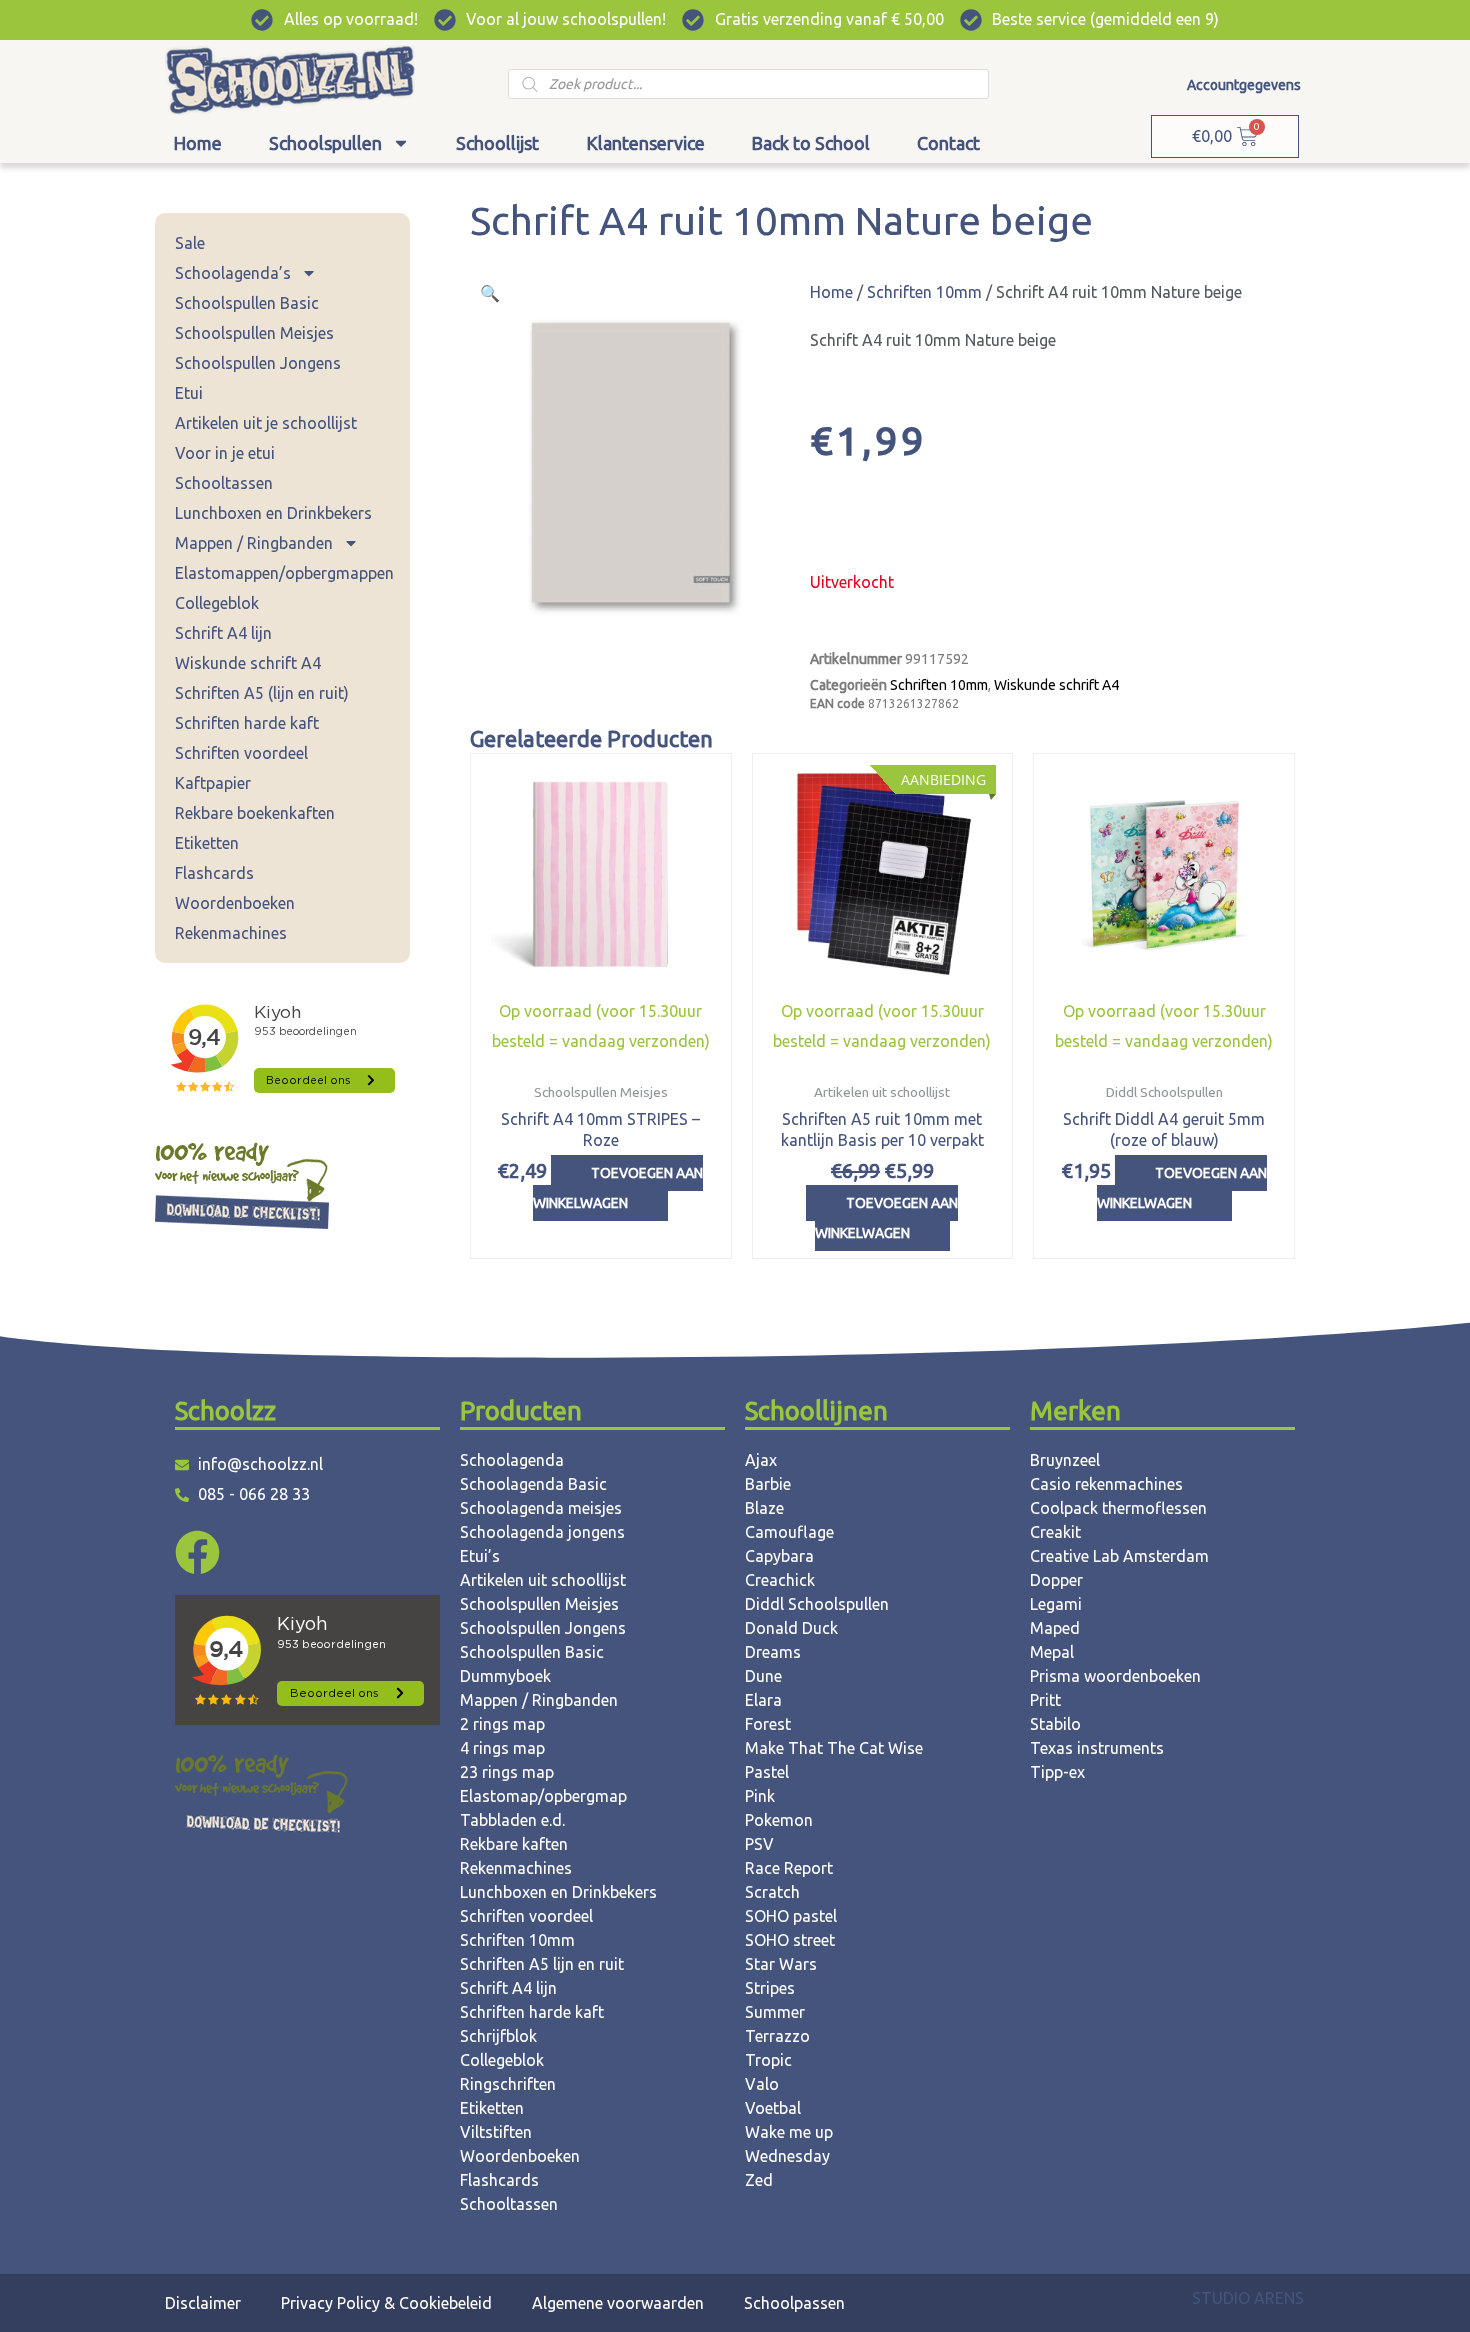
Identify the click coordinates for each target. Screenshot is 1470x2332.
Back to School (810, 143)
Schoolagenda (512, 1460)
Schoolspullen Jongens (258, 363)
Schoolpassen (794, 2303)
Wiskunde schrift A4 (248, 663)
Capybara (779, 1556)
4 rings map (502, 1748)
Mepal (1052, 1652)
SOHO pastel (791, 1916)
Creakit (1055, 1532)
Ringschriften (508, 2084)
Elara (763, 1700)
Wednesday (787, 2156)
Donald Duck (791, 1628)
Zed (759, 2180)
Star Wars (781, 1964)
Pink (760, 1796)
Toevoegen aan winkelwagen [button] (618, 1188)
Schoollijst (497, 143)
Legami (1056, 1604)
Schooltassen (224, 483)
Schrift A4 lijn (223, 633)
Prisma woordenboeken (1115, 1676)
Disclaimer (203, 2303)
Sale (190, 243)
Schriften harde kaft (247, 723)
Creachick (780, 1580)
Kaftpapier (213, 783)
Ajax (761, 1460)
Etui (189, 393)
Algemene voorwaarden (618, 2303)
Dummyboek (505, 1676)
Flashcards (214, 873)
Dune (763, 1676)
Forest (768, 1724)
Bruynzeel (1065, 1460)
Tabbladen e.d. (512, 1820)
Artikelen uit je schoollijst (266, 423)
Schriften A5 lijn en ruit (542, 1964)
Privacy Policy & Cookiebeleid (386, 2303)
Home (197, 143)
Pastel (767, 1772)
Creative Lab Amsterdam (1119, 1556)
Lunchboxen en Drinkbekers (273, 513)
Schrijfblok (498, 2036)
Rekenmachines (231, 933)
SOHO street (790, 1940)
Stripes (770, 1988)
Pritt (1045, 1700)
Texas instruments (1097, 1748)
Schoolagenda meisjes (541, 1508)
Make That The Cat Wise (834, 1748)
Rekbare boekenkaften (255, 813)
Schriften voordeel (241, 753)
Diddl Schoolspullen (817, 1604)
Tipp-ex (1057, 1772)
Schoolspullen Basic (247, 303)
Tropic (768, 2060)
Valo (762, 2084)
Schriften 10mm (924, 292)
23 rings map (507, 1772)
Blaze (764, 1508)
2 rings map (502, 1724)
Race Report (789, 1868)
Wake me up (789, 2132)
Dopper (1056, 1580)
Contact (948, 143)
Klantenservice (645, 143)
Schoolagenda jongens (542, 1532)
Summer (775, 2012)
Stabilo (1055, 1724)
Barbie (768, 1484)
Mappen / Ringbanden (254, 543)
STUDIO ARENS (1248, 2298)
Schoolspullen (325, 143)
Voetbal (773, 2108)
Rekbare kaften (514, 1844)
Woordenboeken (235, 903)
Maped (1055, 1628)
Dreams (773, 1652)
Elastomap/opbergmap (543, 1796)
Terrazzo (777, 2036)
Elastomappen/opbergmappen (284, 573)
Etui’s (480, 1556)
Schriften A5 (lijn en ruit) (262, 693)
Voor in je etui (225, 453)
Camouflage (789, 1532)
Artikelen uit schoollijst (543, 1580)
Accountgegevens (1244, 85)
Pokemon (779, 1820)
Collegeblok (217, 603)
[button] (490, 293)
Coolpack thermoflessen (1118, 1508)
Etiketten (207, 843)
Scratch (772, 1892)
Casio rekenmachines (1106, 1484)
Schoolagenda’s (233, 273)
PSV (759, 1844)
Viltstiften (496, 2132)
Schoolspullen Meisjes (254, 333)
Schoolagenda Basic (533, 1484)
